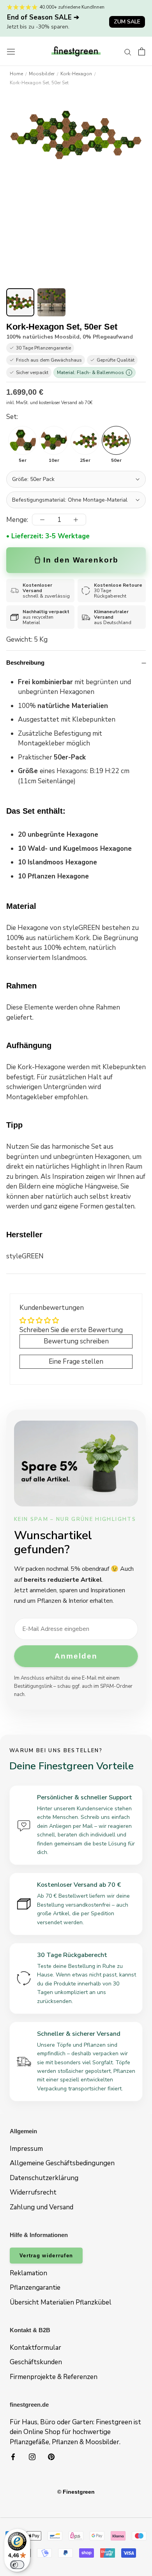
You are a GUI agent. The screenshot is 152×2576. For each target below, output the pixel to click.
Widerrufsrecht (33, 2192)
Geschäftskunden (36, 2362)
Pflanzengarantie (35, 2288)
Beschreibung (25, 663)
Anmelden (76, 1656)
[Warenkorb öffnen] (142, 51)
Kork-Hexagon (76, 74)
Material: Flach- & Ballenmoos (93, 373)
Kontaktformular (35, 2348)
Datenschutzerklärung (44, 2178)
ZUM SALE (127, 22)
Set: (12, 417)
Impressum (26, 2149)
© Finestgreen (76, 2492)
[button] (20, 302)
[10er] (54, 440)
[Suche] (128, 51)
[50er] (116, 440)
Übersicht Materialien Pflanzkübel (61, 2302)
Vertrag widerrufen (46, 2256)
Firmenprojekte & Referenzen (54, 2377)
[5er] (23, 440)
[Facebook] (13, 2456)
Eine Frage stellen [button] (76, 1362)
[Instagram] (32, 2456)
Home (16, 74)
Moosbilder (42, 74)
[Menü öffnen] (11, 51)
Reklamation (28, 2273)
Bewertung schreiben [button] (76, 1341)
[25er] (85, 440)
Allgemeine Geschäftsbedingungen (62, 2163)
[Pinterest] (51, 2456)
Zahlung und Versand (42, 2207)
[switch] (17, 2565)
